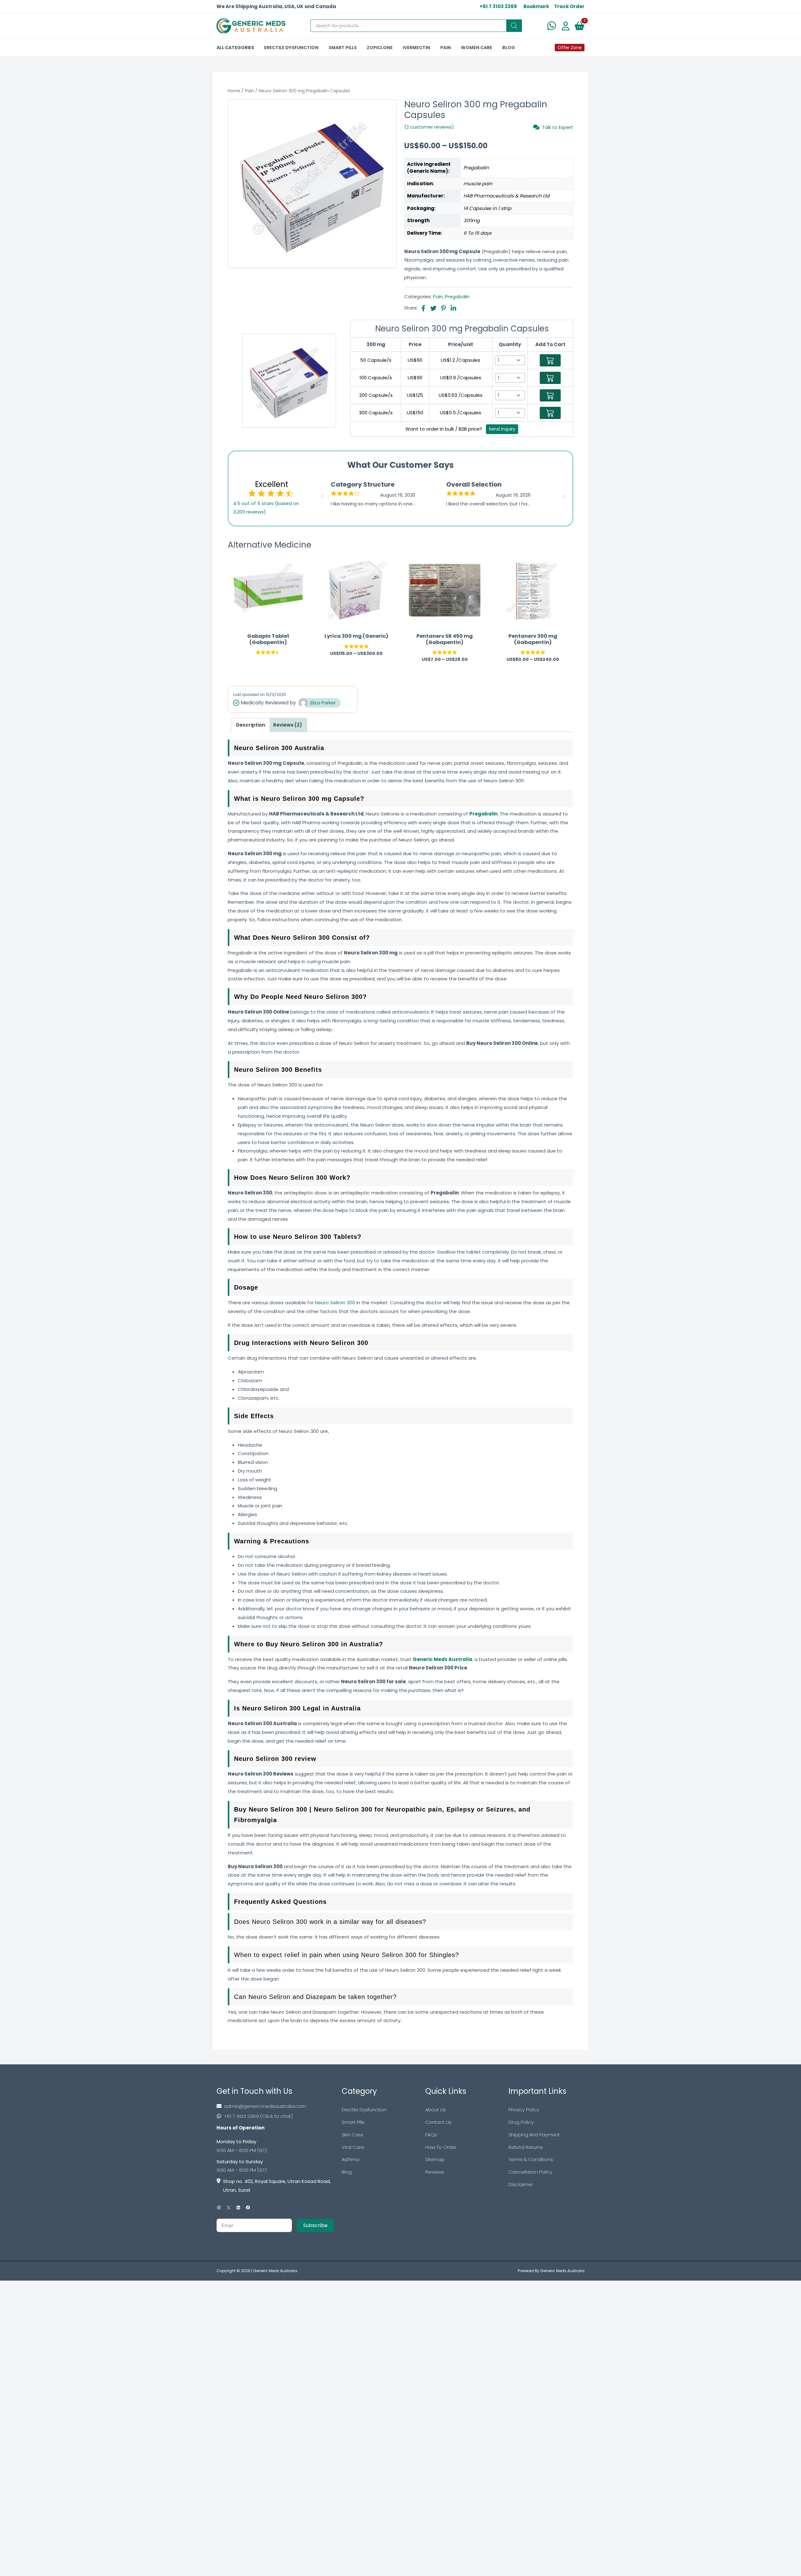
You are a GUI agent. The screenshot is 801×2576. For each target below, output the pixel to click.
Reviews (435, 2172)
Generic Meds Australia (275, 2271)
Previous (321, 494)
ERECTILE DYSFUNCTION (291, 48)
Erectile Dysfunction (364, 2110)
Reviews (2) (288, 725)
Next (565, 494)
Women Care (477, 48)
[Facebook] (248, 2208)
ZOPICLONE (380, 48)
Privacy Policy (524, 2110)
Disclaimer (521, 2184)
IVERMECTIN (416, 48)
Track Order (569, 6)
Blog (347, 2172)
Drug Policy (521, 2122)
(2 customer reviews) (429, 127)
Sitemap (435, 2159)
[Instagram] (219, 2208)
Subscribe (315, 2225)
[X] (229, 2208)
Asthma (350, 2159)
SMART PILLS (343, 48)
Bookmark (536, 6)
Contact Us (438, 2122)
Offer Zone (570, 48)
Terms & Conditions (531, 2159)
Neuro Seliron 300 (335, 1303)
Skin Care (352, 2135)
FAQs (431, 2135)
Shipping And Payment (534, 2135)
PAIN (446, 48)
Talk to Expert (558, 127)
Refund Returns (526, 2147)
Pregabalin (457, 296)
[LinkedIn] (238, 2208)
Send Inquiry (502, 429)
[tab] (250, 725)
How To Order (441, 2147)
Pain (250, 91)
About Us (435, 2110)
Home (234, 91)
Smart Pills (353, 2122)
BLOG (509, 48)
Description (250, 725)
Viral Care (353, 2147)
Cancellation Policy (530, 2172)
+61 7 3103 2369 (498, 6)
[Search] (514, 26)
